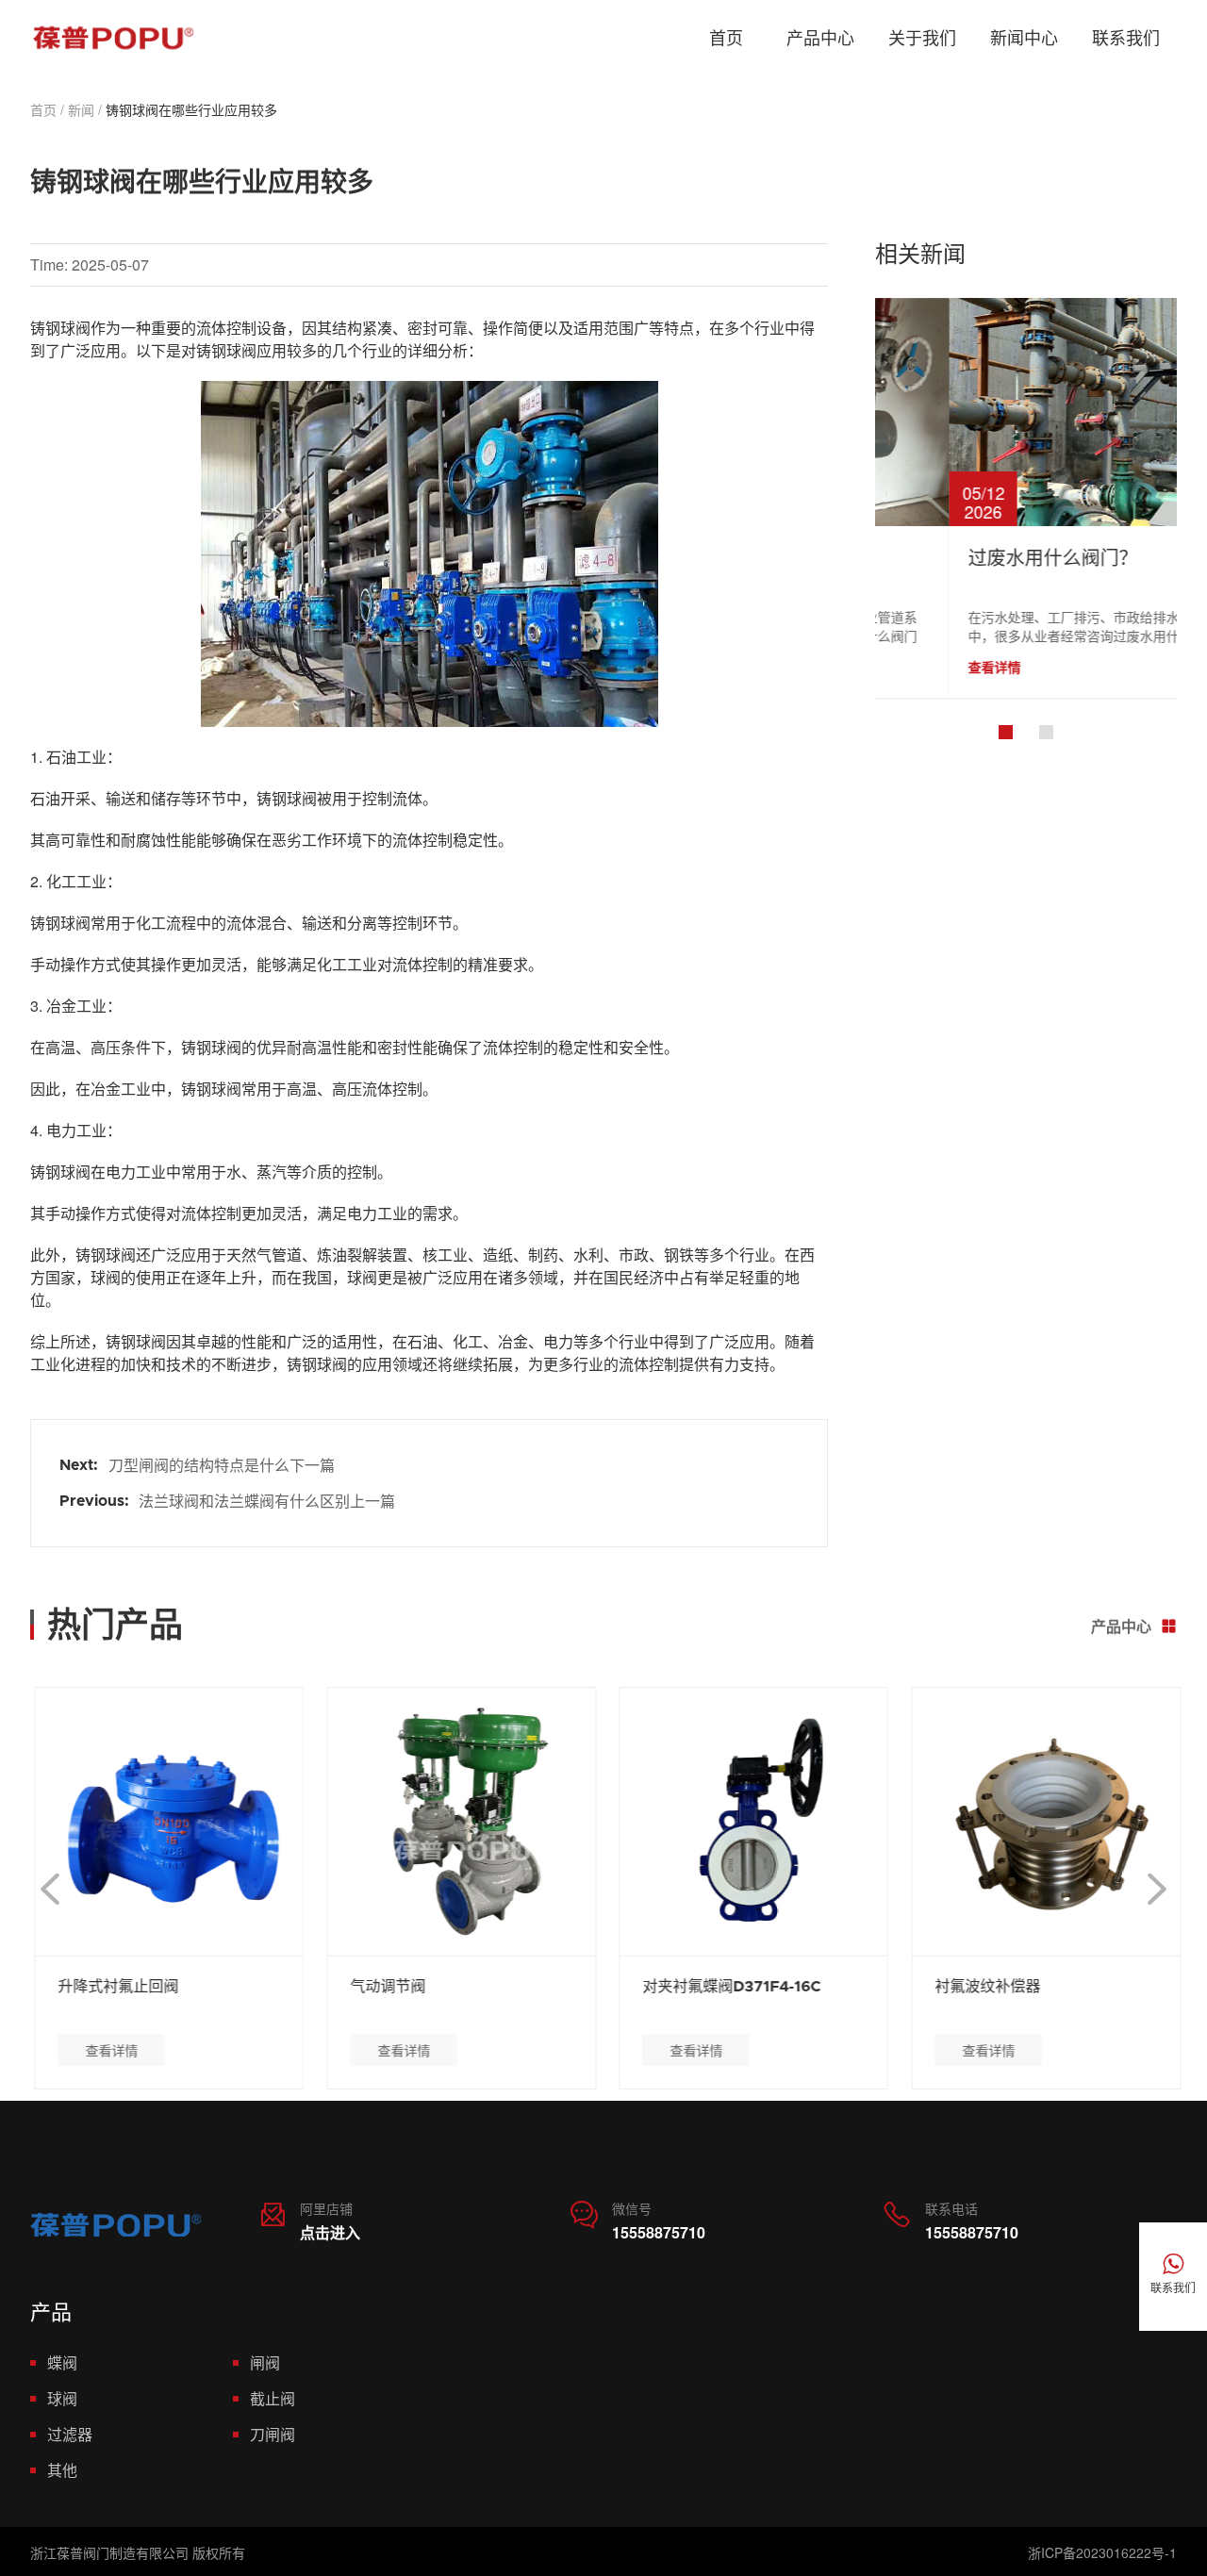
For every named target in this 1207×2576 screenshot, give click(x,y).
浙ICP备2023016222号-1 (1102, 2552)
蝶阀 (62, 2362)
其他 (62, 2470)
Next (1157, 1889)
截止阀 (273, 2398)
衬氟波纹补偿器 (984, 1987)
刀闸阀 (273, 2434)
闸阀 (265, 2362)
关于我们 (922, 38)
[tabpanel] (1026, 498)
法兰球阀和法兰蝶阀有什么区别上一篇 (267, 1501)
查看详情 (920, 667)
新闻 (81, 109)
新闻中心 (1024, 38)
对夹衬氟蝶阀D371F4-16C (728, 1987)
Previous (50, 1889)
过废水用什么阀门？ (979, 559)
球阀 (62, 2398)
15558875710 (659, 2232)
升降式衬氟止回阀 (114, 1987)
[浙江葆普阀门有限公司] (113, 39)
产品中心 (820, 38)
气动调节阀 (384, 1987)
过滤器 (70, 2434)
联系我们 (1126, 38)
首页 (726, 38)
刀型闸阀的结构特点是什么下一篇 (222, 1465)
